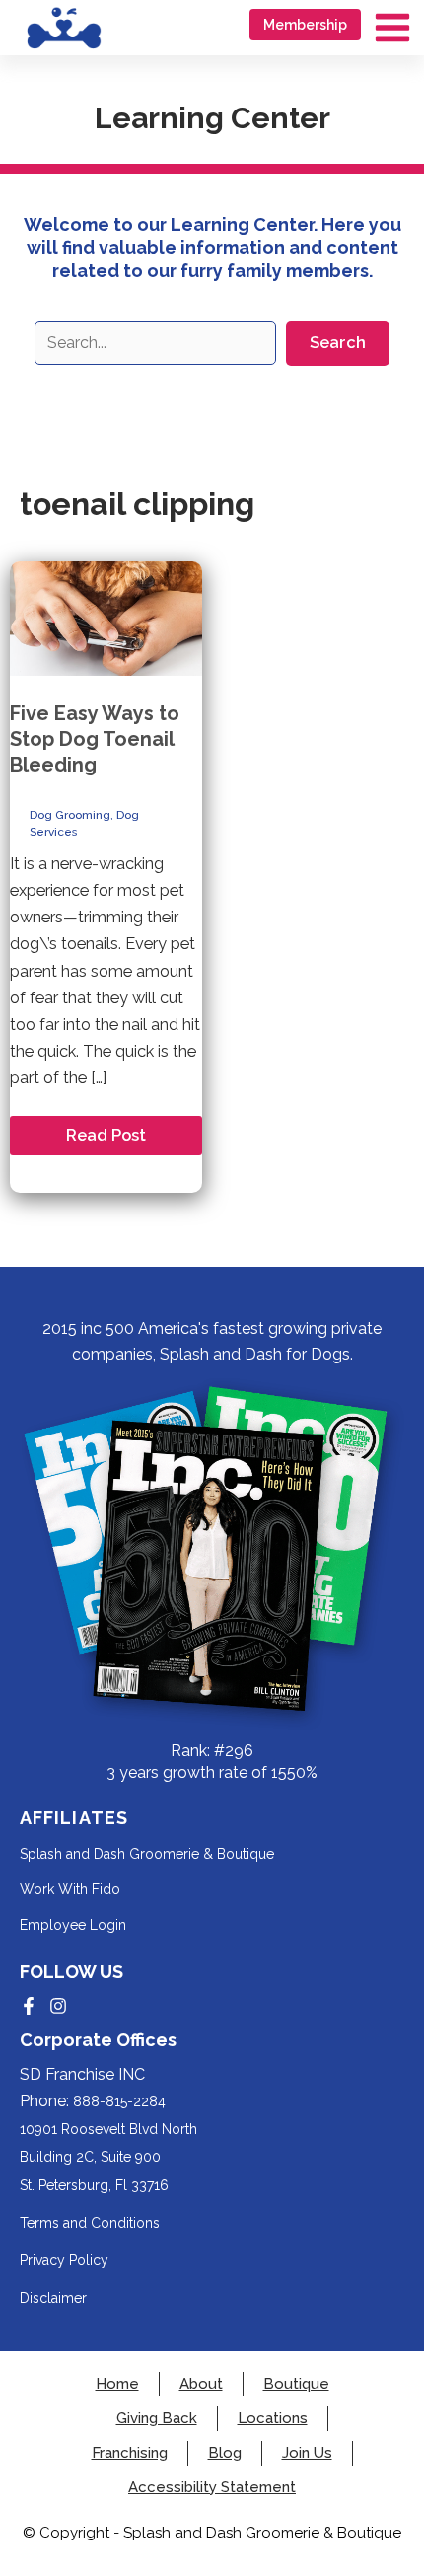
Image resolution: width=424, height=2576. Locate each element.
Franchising (130, 2453)
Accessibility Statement (212, 2488)
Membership (305, 25)
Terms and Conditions (90, 2223)
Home (117, 2384)
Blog (225, 2453)
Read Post (106, 1140)
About (201, 2384)
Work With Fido (70, 1889)
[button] (338, 343)
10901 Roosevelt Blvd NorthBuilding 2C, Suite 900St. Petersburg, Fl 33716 (108, 2157)
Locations (273, 2419)
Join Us (307, 2453)
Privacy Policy (64, 2260)
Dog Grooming (70, 815)
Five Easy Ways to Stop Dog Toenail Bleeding (95, 739)
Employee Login (73, 1925)
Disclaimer (53, 2298)
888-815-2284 (119, 2101)
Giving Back (157, 2419)
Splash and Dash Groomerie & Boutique (147, 1854)
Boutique (296, 2384)
